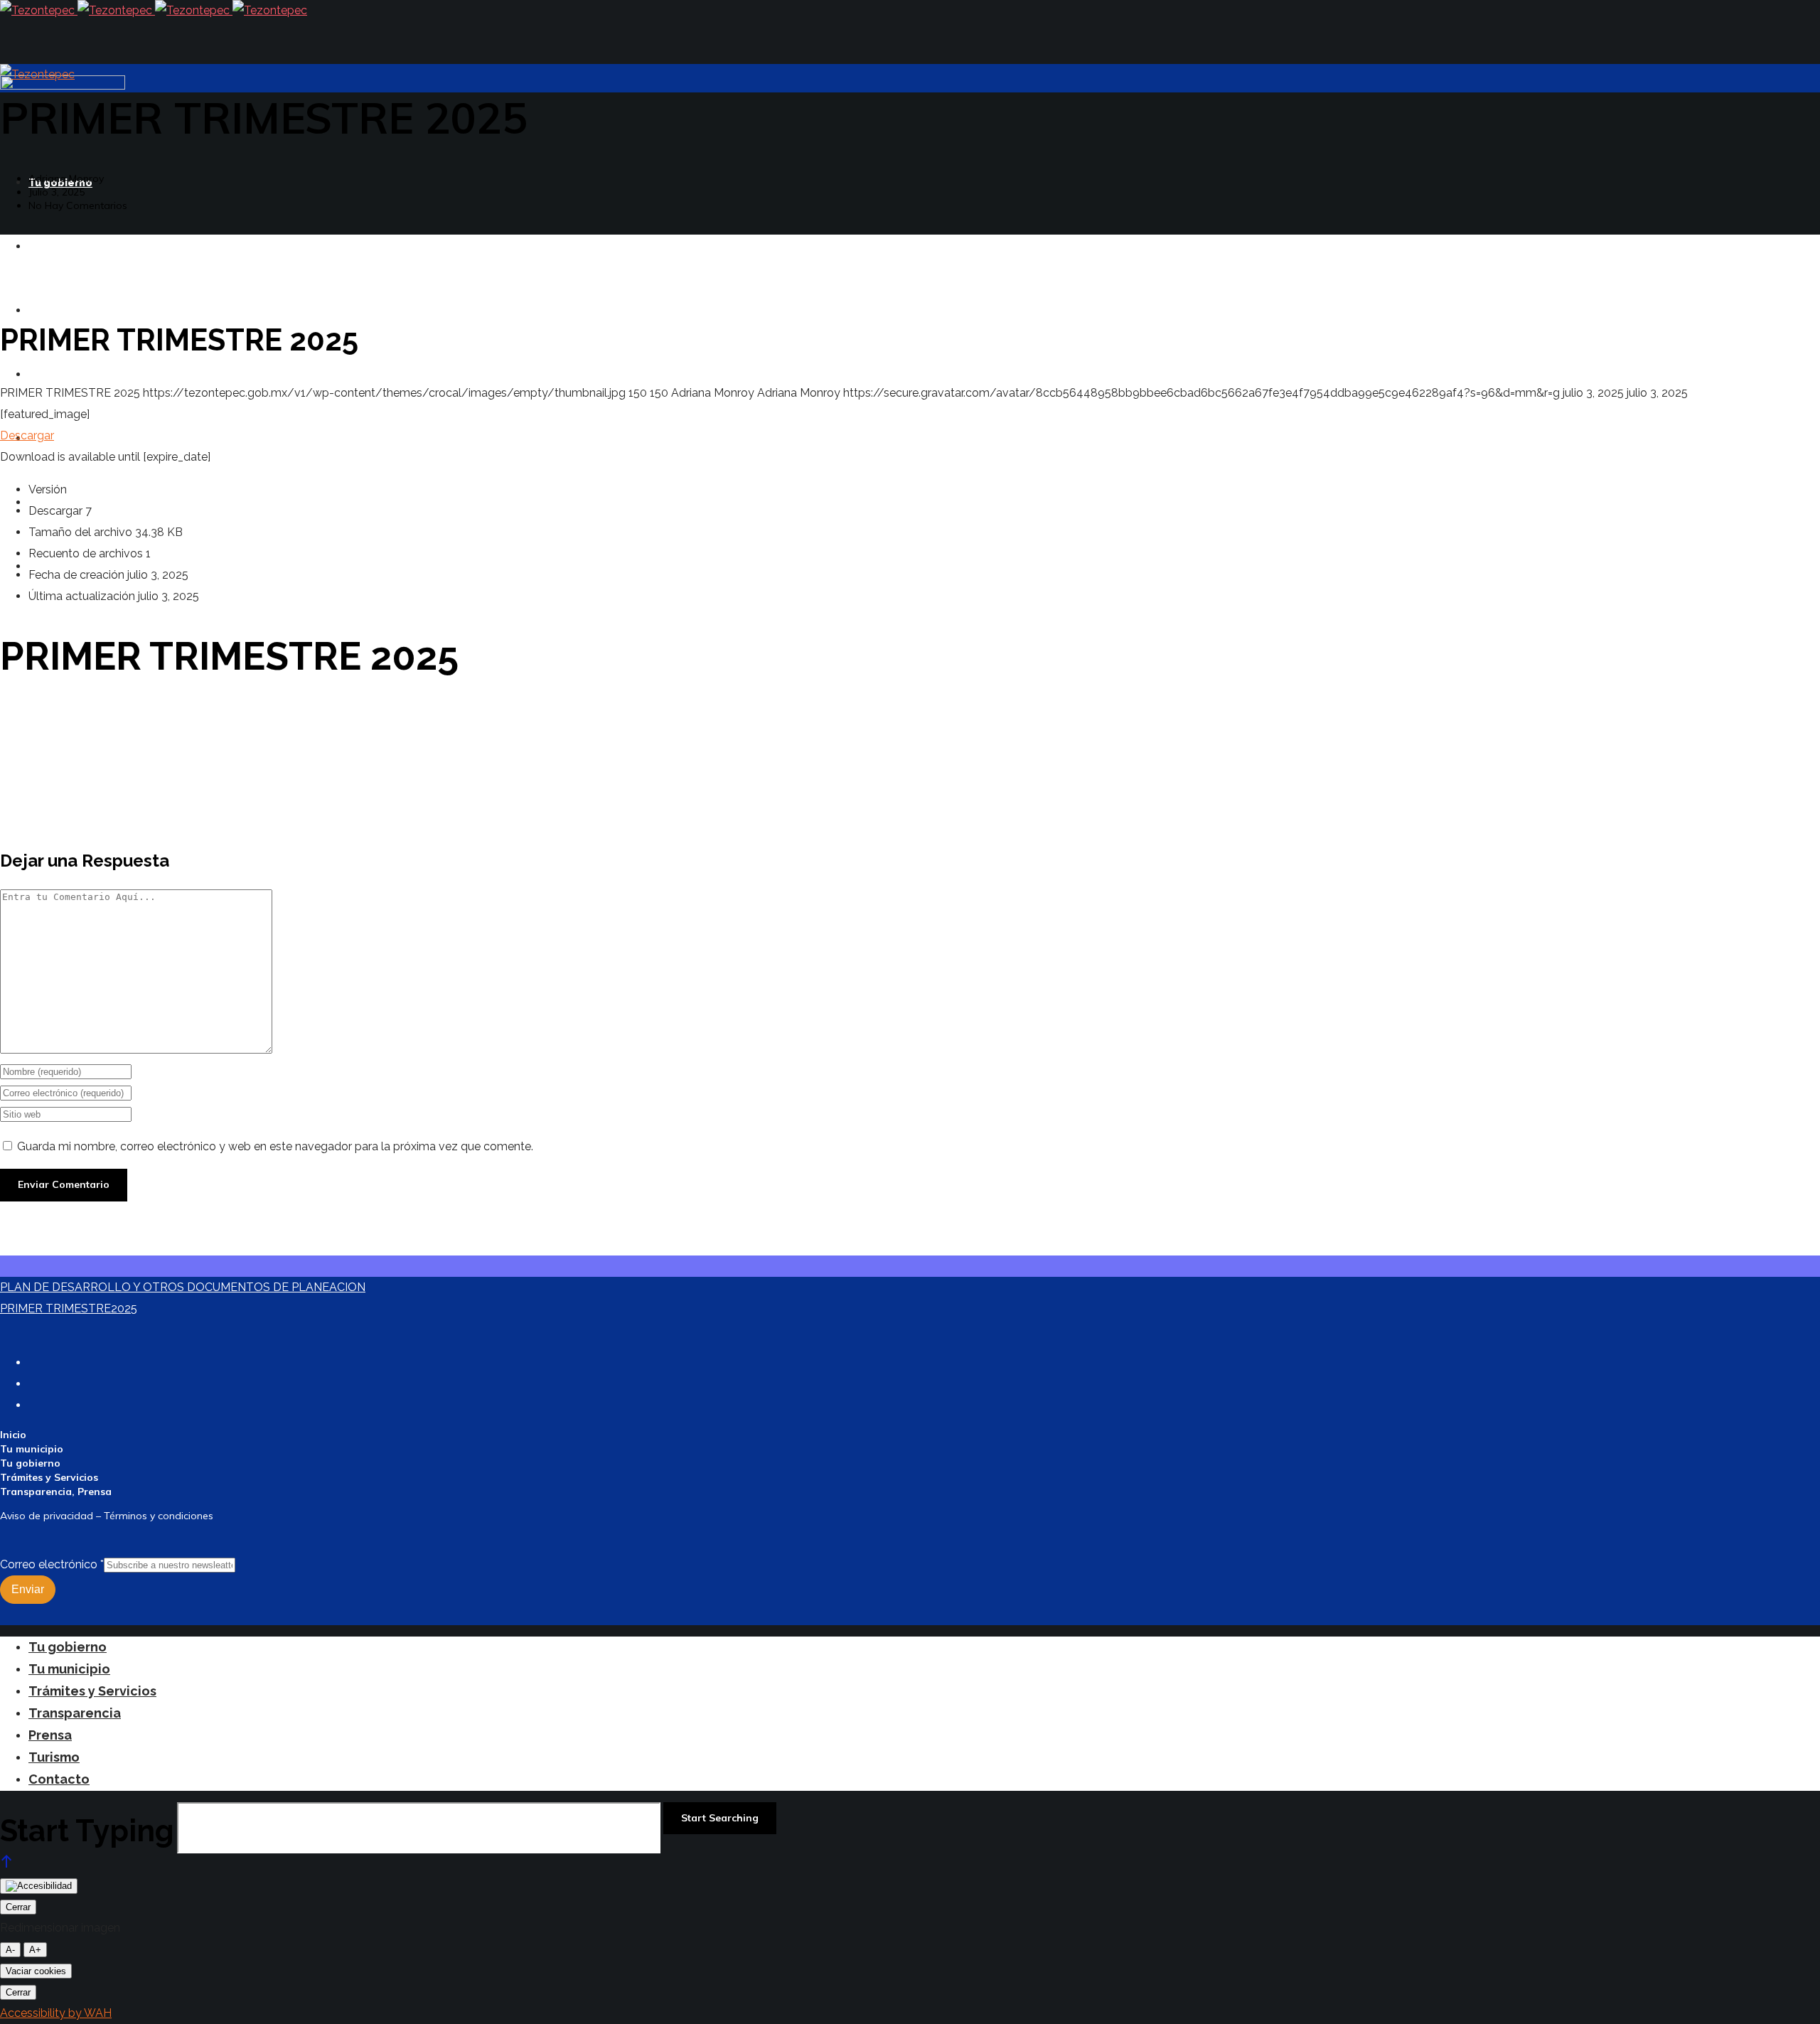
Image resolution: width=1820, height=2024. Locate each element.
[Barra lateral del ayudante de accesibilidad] (39, 1886)
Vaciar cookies (36, 1971)
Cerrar (18, 1907)
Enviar (28, 1589)
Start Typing (87, 1831)
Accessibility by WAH (56, 2013)
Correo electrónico (52, 1564)
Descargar (27, 435)
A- (10, 1950)
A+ (35, 1950)
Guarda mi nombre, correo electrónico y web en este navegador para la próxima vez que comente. (275, 1146)
